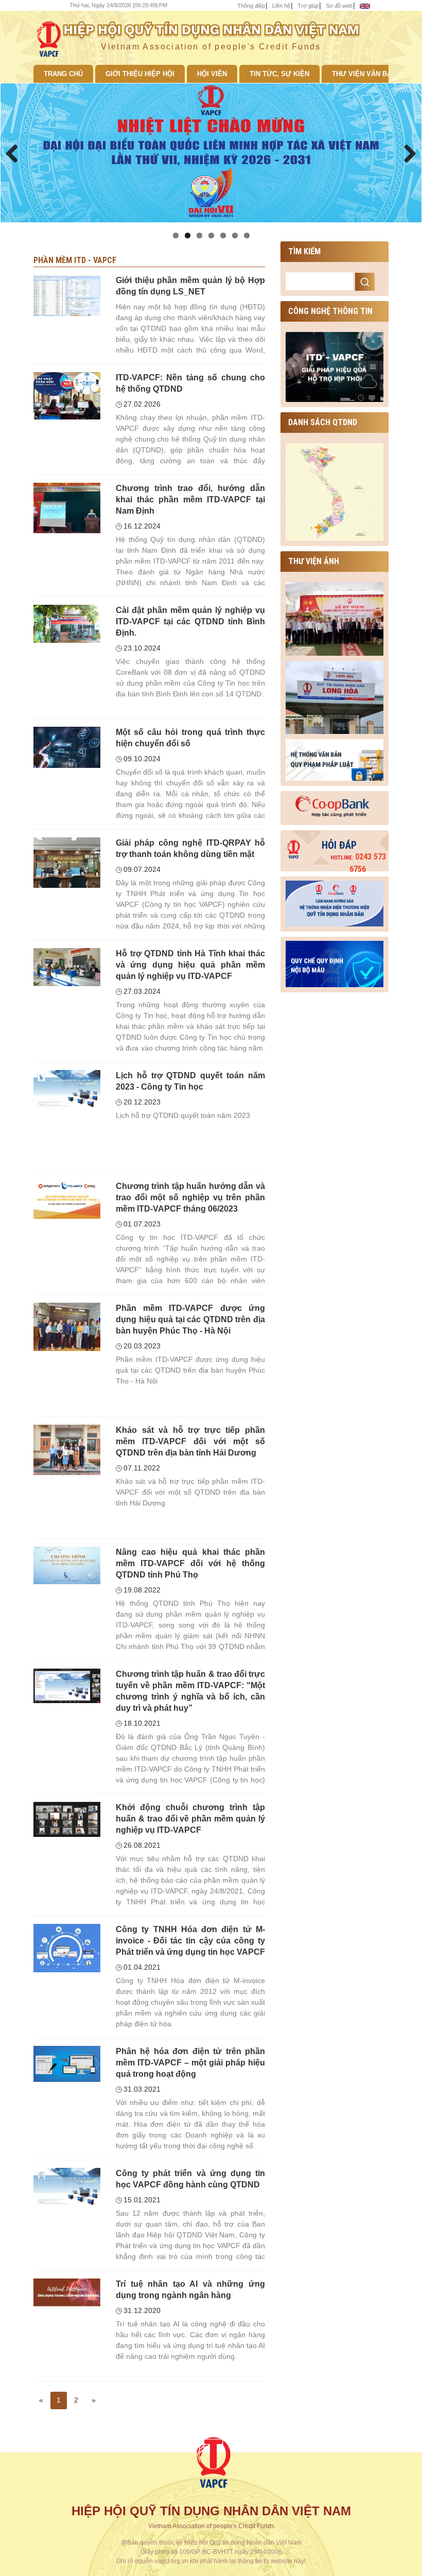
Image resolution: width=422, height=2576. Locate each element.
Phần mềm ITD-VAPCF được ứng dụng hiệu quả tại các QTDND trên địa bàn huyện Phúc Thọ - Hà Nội (190, 1319)
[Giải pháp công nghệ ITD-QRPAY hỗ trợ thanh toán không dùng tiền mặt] (67, 862)
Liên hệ (281, 6)
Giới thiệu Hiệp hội (140, 74)
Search (365, 282)
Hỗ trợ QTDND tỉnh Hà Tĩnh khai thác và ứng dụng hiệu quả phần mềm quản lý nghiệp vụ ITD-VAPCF (190, 965)
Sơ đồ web (339, 6)
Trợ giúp (308, 6)
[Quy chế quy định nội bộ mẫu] (335, 962)
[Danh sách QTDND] (335, 492)
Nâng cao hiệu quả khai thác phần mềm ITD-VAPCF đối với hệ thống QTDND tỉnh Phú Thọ (190, 1563)
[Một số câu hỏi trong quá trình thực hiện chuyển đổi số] (67, 747)
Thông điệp (251, 6)
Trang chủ (63, 74)
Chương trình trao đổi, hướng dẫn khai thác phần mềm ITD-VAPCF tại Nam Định (190, 500)
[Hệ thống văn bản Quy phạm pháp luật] (335, 759)
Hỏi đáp (339, 845)
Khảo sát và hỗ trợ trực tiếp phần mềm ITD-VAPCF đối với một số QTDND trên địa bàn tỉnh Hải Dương (190, 1441)
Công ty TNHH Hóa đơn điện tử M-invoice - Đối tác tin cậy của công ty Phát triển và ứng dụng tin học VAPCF (190, 1941)
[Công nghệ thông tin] (335, 366)
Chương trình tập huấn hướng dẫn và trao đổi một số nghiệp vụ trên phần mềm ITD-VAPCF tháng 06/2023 (190, 1197)
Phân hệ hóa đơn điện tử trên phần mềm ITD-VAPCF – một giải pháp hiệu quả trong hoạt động (190, 2063)
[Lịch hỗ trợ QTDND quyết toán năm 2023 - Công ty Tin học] (67, 1089)
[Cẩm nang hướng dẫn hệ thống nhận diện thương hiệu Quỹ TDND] (335, 901)
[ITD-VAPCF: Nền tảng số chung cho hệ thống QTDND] (67, 395)
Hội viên (212, 74)
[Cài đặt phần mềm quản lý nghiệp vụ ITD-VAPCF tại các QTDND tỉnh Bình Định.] (67, 623)
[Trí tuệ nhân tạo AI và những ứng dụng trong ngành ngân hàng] (67, 2292)
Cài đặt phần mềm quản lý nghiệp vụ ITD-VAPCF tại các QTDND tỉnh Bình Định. (190, 621)
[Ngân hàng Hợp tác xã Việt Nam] (335, 805)
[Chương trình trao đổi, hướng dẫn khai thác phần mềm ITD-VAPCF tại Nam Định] (67, 507)
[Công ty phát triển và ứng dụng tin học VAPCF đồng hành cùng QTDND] (67, 2186)
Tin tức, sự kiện (279, 74)
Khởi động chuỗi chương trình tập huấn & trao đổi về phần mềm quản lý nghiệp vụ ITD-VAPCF (190, 1819)
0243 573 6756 (358, 863)
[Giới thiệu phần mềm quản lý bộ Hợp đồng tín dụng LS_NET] (67, 295)
